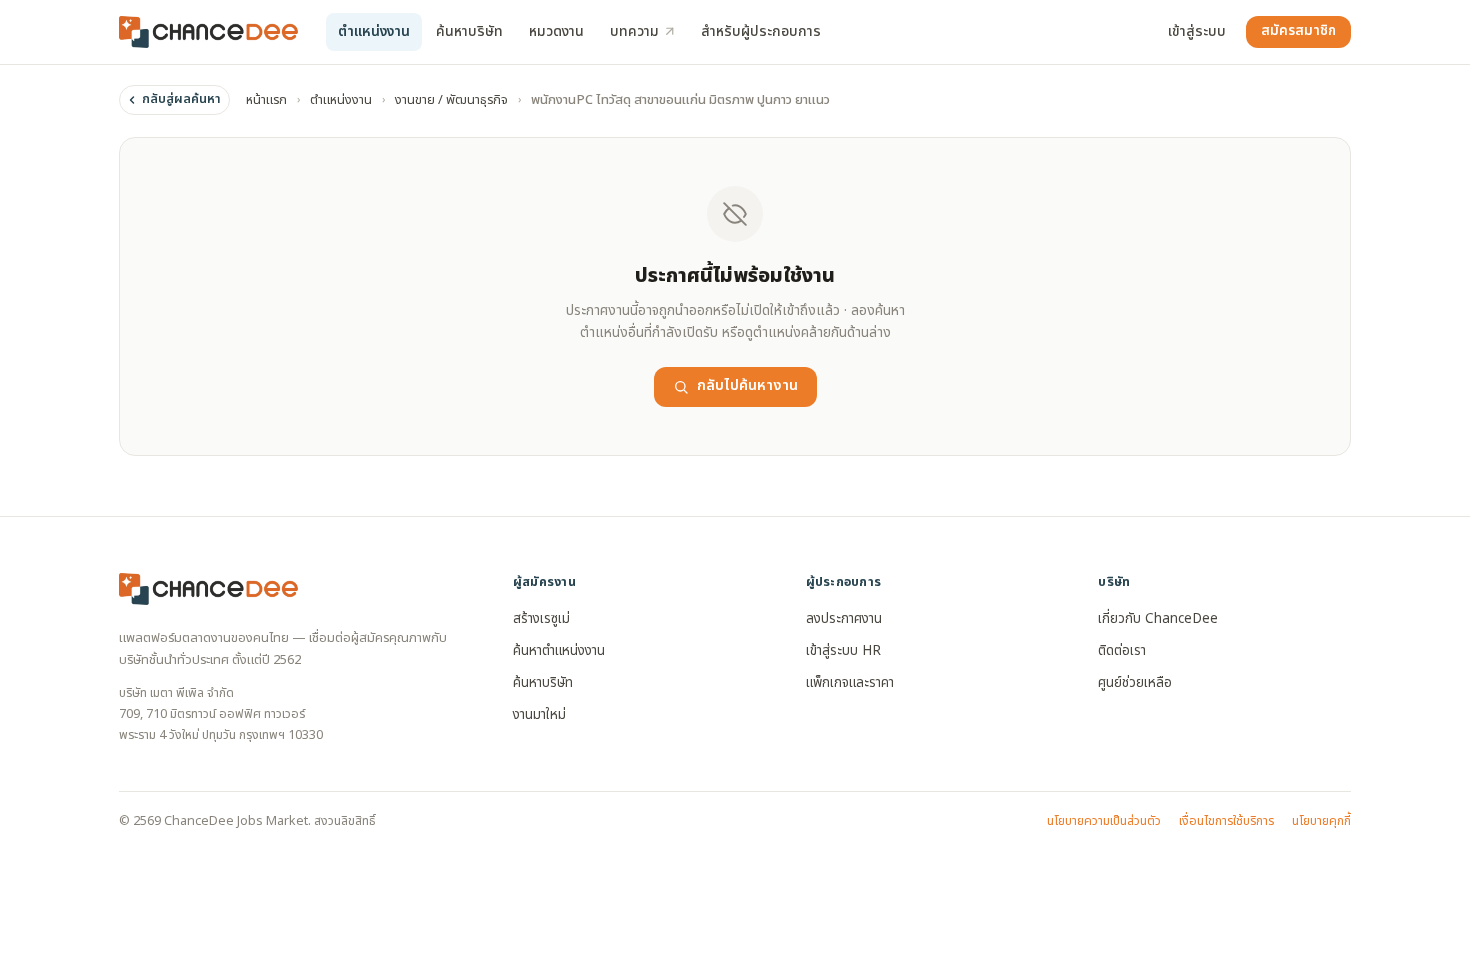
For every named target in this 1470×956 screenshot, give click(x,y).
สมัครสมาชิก (1298, 31)
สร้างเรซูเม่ (541, 619)
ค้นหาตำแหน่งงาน (559, 651)
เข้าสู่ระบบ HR (843, 651)
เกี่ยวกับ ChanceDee (1158, 619)
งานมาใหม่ (539, 715)
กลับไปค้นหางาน (747, 386)
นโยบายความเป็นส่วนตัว (1104, 821)
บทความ (634, 31)
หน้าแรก (266, 100)
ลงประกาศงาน (844, 619)
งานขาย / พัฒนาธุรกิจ (451, 100)
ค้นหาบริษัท (469, 31)
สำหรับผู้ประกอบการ (761, 31)
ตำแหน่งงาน (374, 31)
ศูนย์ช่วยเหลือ (1135, 683)
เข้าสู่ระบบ (1197, 31)
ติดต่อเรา (1122, 651)
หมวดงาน (556, 31)
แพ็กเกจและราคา (850, 683)
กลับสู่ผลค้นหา (181, 99)
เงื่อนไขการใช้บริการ (1226, 821)
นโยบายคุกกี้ (1321, 821)
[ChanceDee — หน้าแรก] (208, 32)
